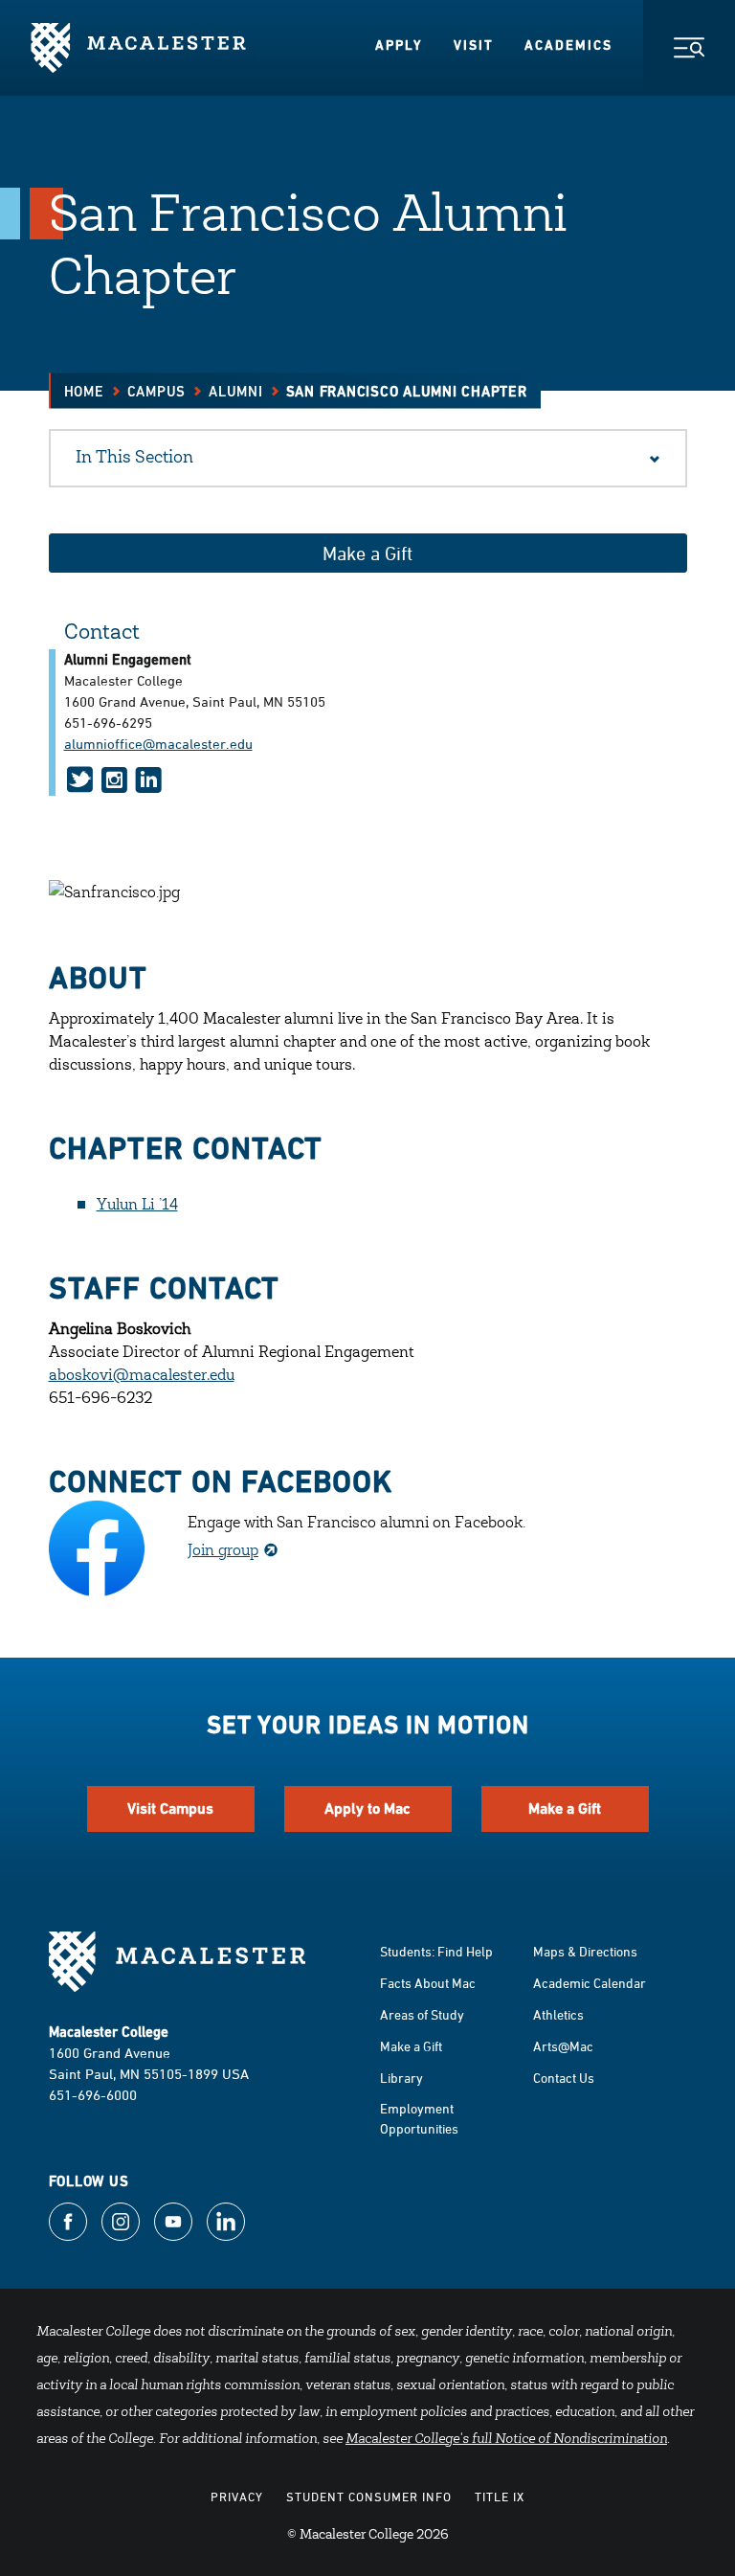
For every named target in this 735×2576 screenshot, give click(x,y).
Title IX (500, 2497)
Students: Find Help (436, 1951)
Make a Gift (367, 553)
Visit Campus (170, 1808)
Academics (568, 45)
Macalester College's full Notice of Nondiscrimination (506, 2440)
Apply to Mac (367, 1808)
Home (84, 391)
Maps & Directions (585, 1951)
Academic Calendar (590, 1983)
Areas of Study (422, 2014)
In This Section (134, 459)
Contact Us (564, 2078)
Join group (223, 1551)
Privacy (237, 2497)
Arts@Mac (563, 2046)
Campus (157, 391)
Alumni (236, 391)
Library (401, 2078)
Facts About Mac (428, 1983)
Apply (399, 45)
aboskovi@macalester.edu (142, 1376)
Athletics (558, 2014)
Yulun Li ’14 (137, 1206)
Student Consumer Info (369, 2497)
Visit (474, 45)
